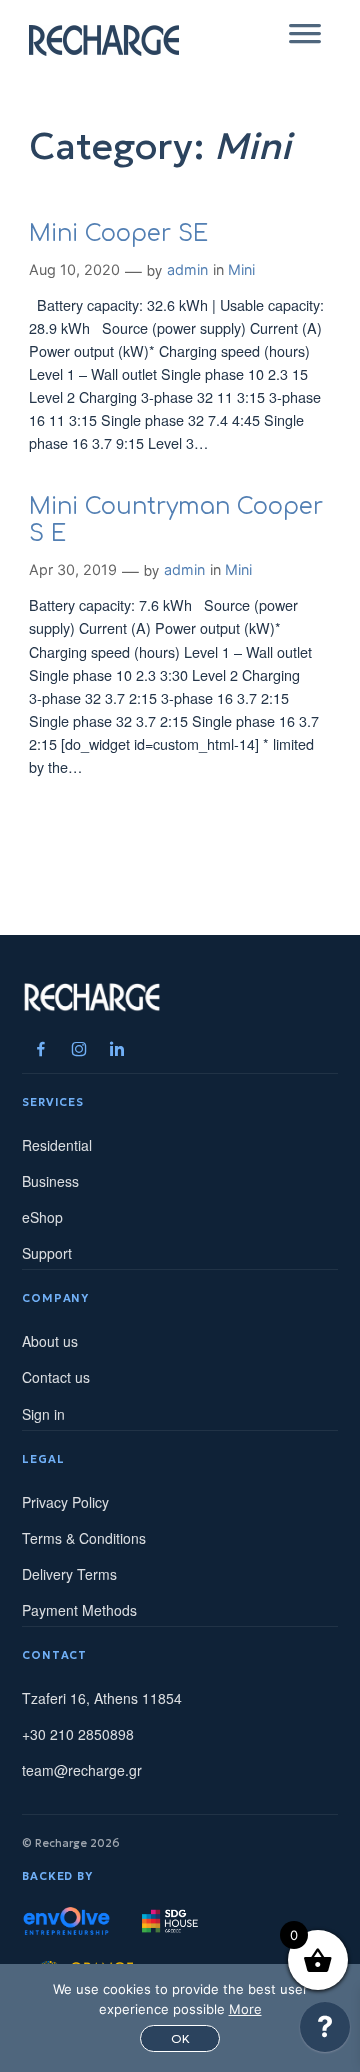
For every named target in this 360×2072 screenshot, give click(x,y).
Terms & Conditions (84, 1538)
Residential (57, 1145)
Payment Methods (79, 1610)
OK (180, 2038)
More (245, 2009)
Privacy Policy (65, 1502)
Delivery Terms (69, 1574)
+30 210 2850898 (78, 1734)
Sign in (43, 1414)
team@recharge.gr (82, 1770)
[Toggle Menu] (305, 40)
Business (50, 1181)
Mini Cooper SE (118, 233)
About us (50, 1341)
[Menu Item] (41, 1049)
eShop (42, 1217)
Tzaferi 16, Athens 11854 (102, 1698)
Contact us (56, 1377)
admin (187, 269)
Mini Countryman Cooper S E (176, 520)
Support (47, 1253)
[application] (325, 2032)
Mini (241, 269)
